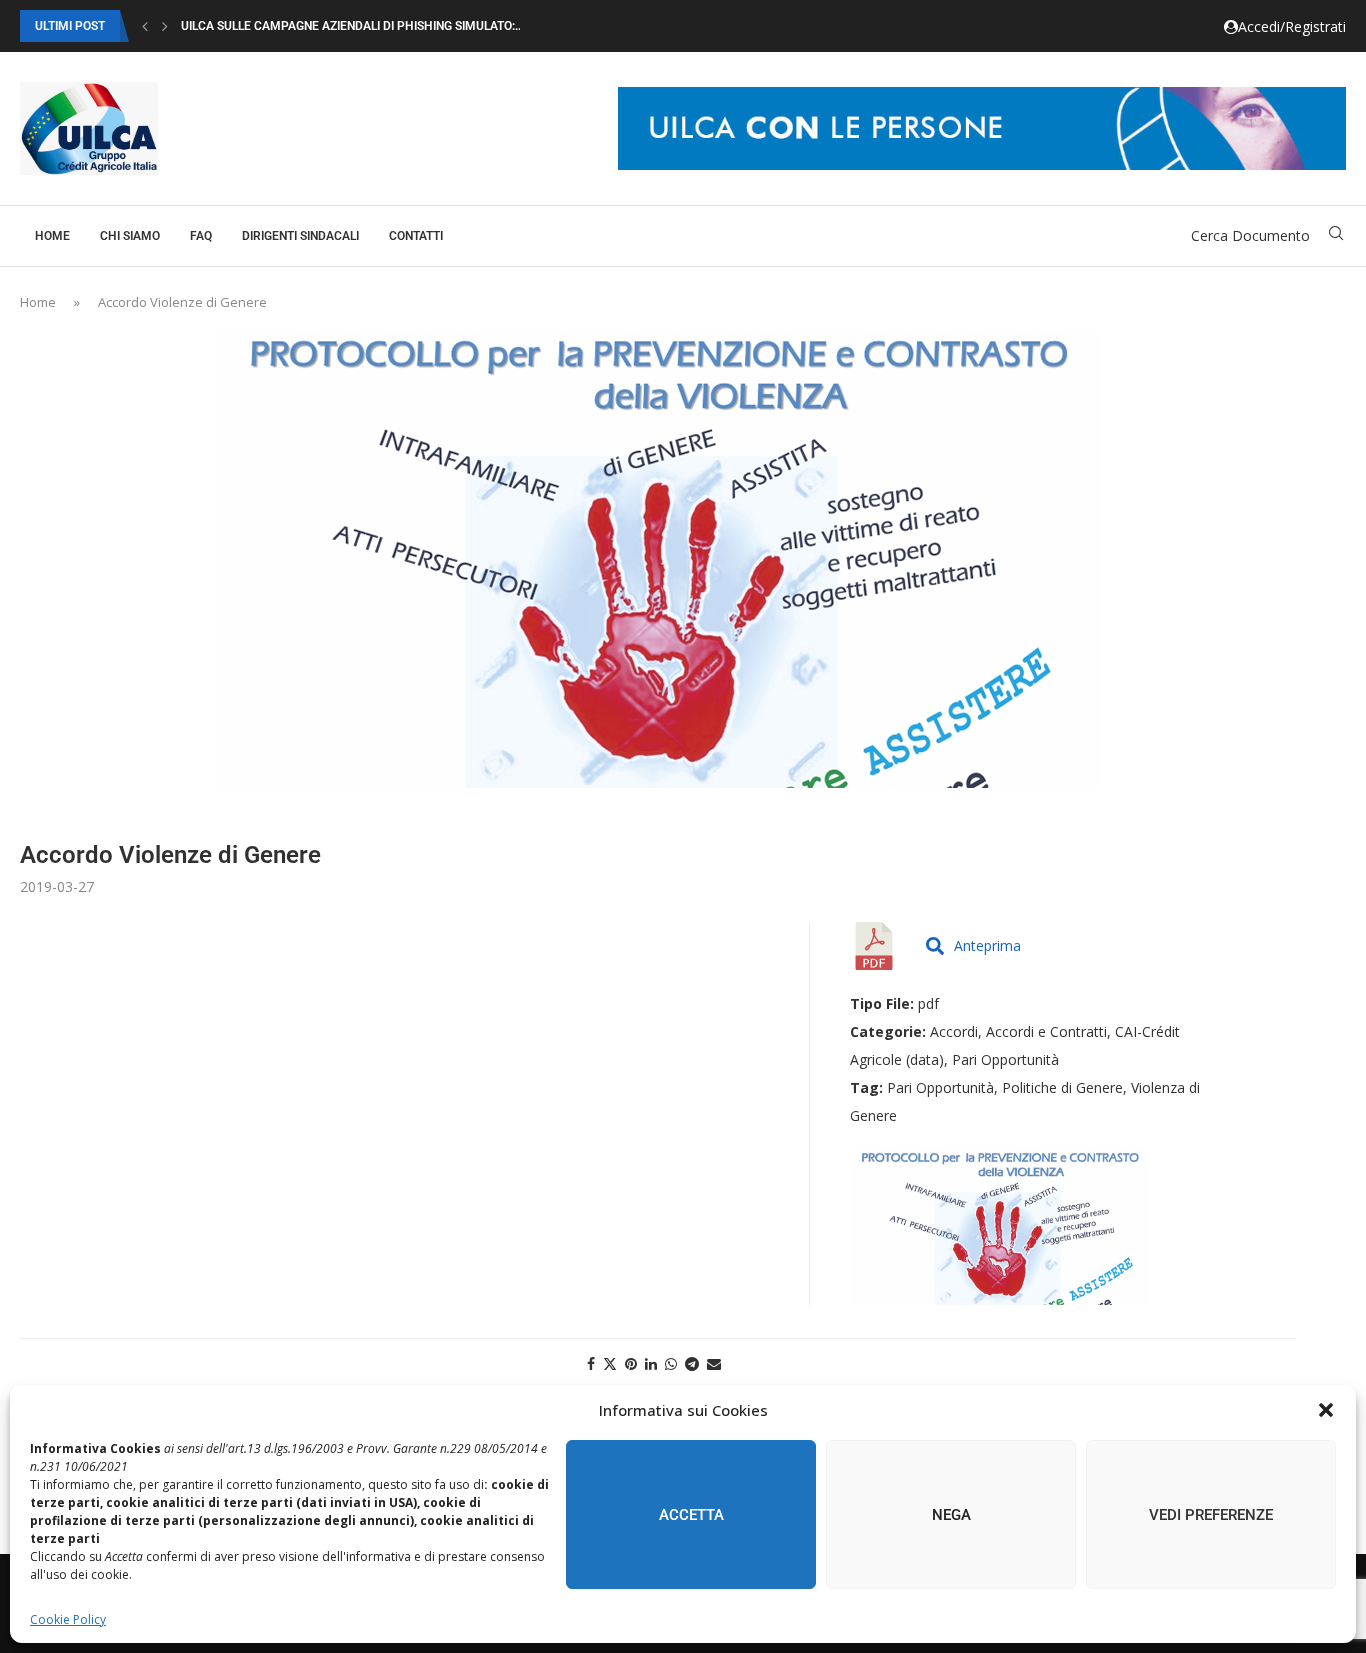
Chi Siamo (130, 236)
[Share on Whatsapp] (671, 1363)
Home (52, 236)
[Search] (1336, 235)
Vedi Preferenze (1211, 1515)
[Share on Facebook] (591, 1363)
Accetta (691, 1515)
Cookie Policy (68, 1619)
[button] (1326, 1410)
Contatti (416, 236)
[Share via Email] (714, 1363)
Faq (201, 236)
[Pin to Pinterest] (631, 1363)
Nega (951, 1515)
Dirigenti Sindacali (300, 236)
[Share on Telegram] (692, 1363)
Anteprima (987, 945)
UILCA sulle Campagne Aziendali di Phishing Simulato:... (352, 26)
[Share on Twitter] (610, 1363)
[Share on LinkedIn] (651, 1363)
